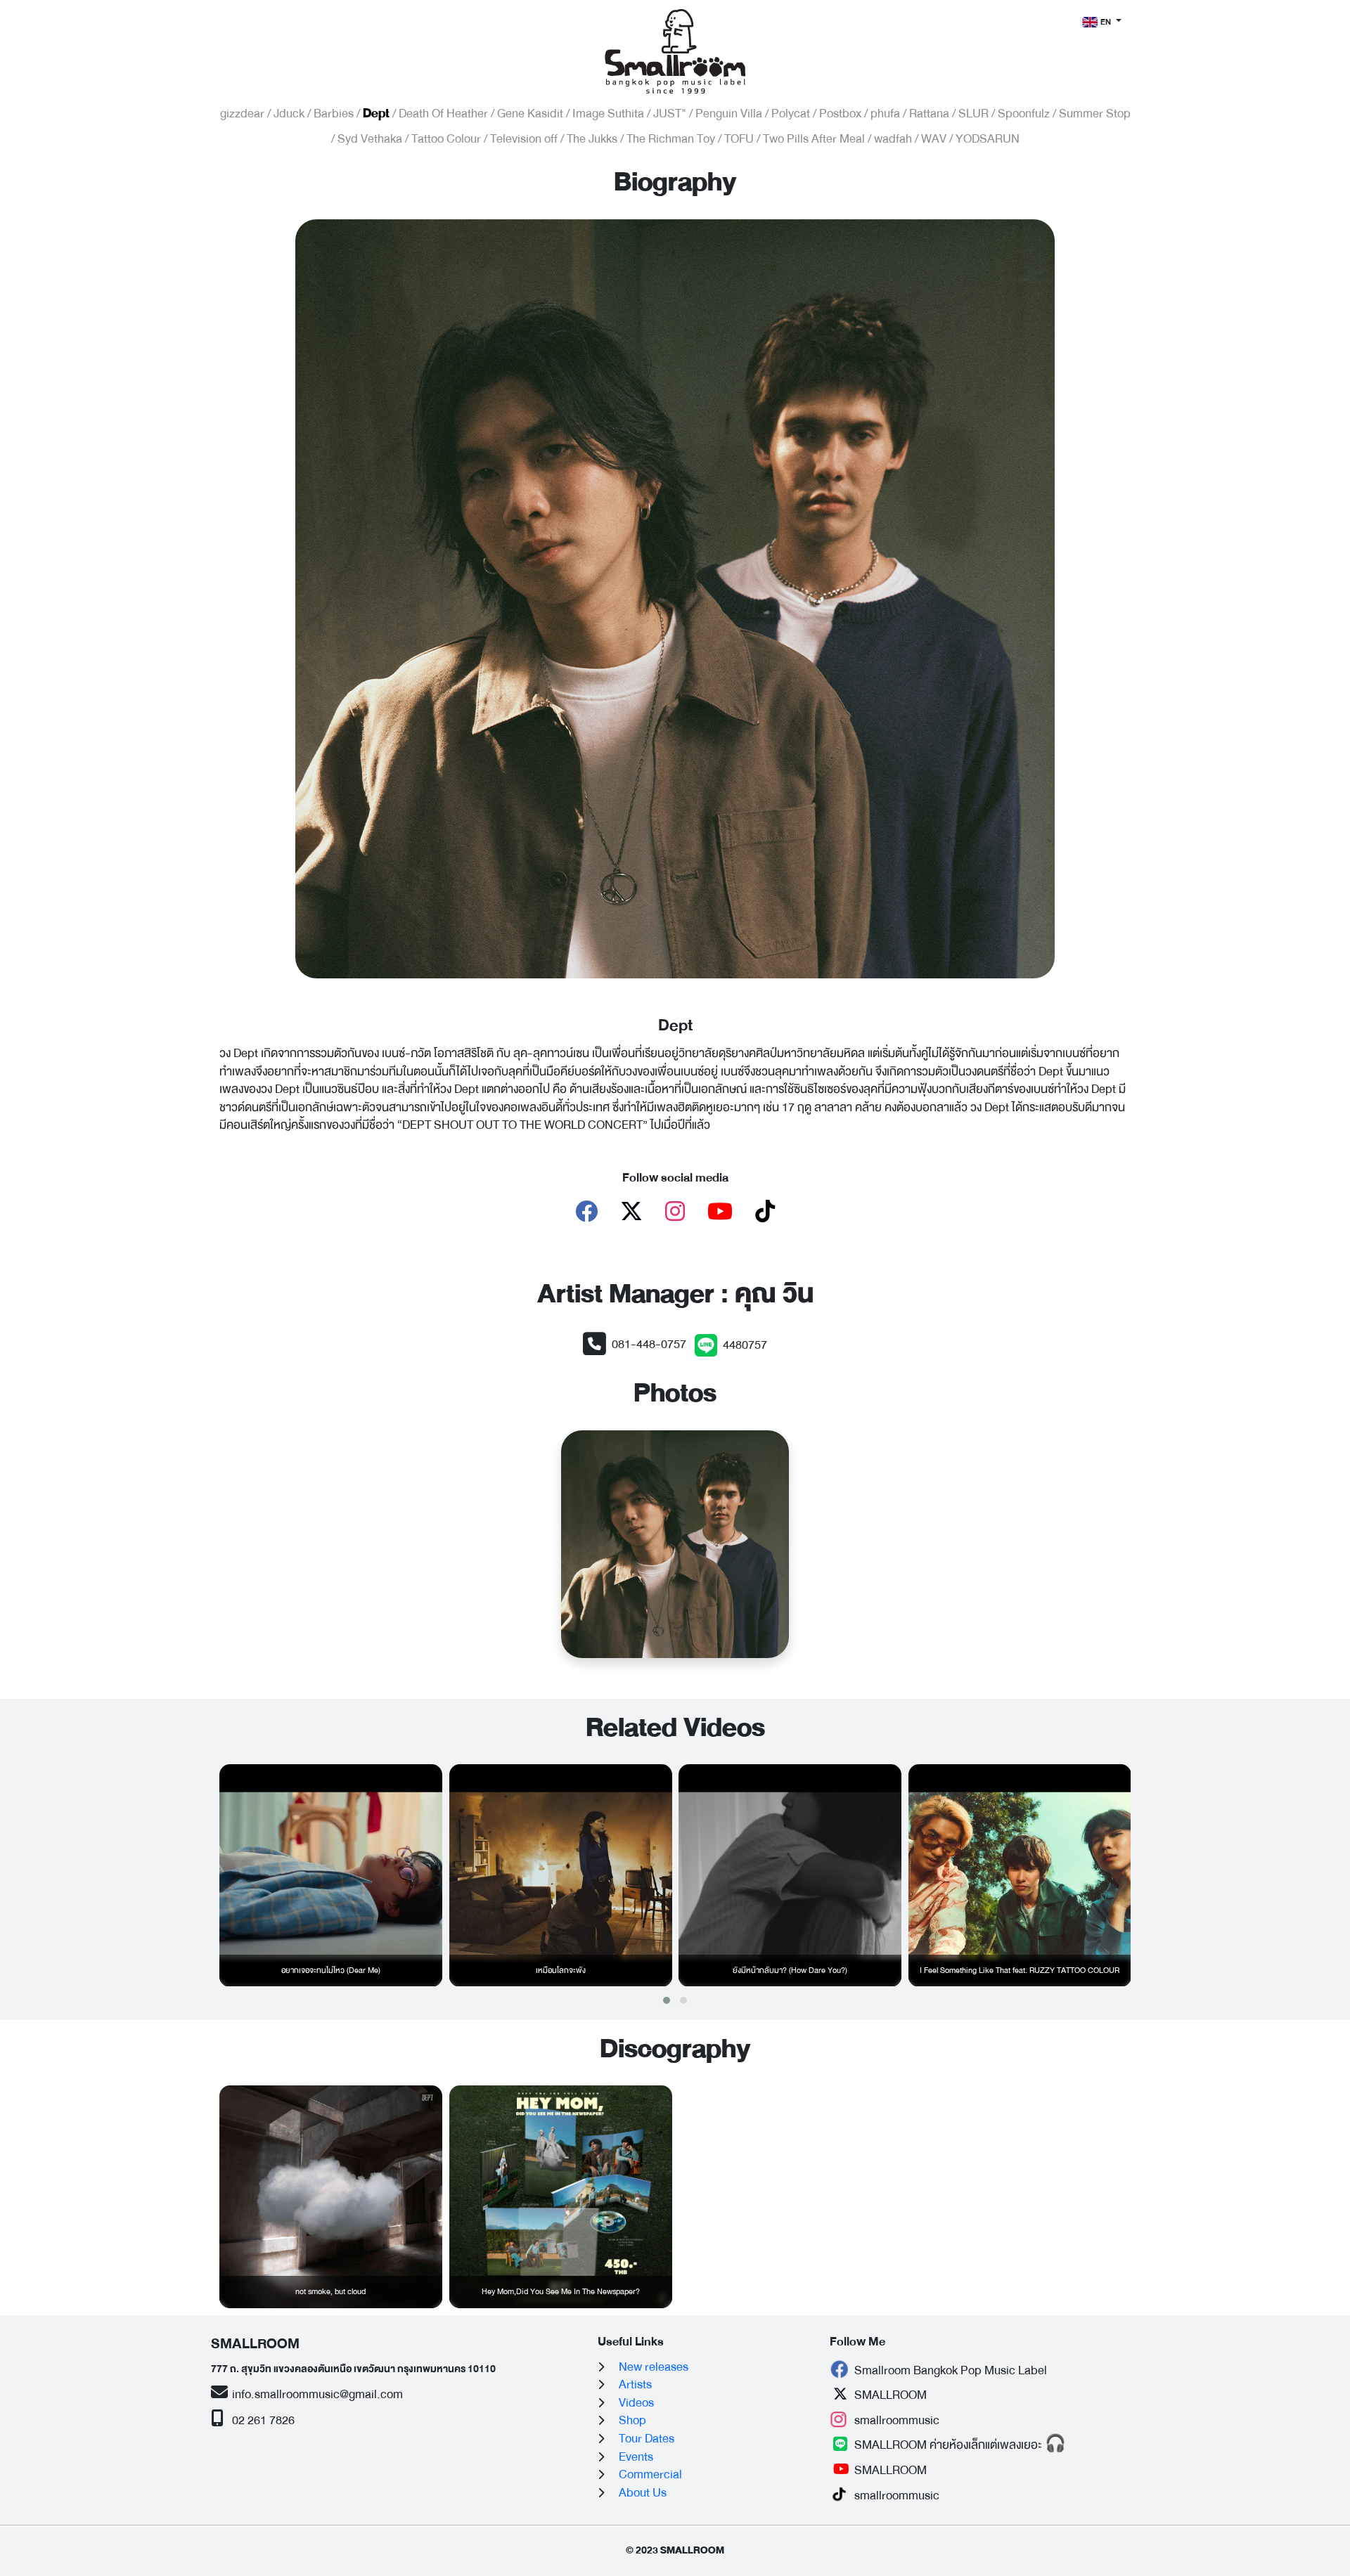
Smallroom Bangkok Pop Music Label (949, 2370)
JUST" (670, 114)
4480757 (745, 1345)
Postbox (840, 114)
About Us (643, 2493)
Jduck (289, 114)
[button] (667, 2000)
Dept (376, 114)
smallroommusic (895, 2420)
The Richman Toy (671, 139)
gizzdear (242, 114)
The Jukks (592, 139)
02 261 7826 (262, 2420)
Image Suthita (608, 114)
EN (1106, 22)
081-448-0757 (649, 1344)
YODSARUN (988, 139)
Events (636, 2457)
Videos (636, 2403)
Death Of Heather (443, 114)
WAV (934, 139)
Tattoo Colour (446, 139)
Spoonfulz (1024, 114)
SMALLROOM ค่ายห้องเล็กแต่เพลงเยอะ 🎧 (959, 2445)
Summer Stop (1095, 114)
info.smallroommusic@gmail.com (316, 2394)
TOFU (739, 139)
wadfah (893, 139)
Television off (524, 139)
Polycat (791, 114)
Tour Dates (647, 2439)
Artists (635, 2384)
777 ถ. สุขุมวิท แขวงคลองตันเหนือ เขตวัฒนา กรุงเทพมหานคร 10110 (353, 2369)
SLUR (973, 114)
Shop (632, 2420)
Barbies (334, 114)
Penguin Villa (729, 114)
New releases (654, 2367)
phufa (885, 114)
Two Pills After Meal (814, 139)
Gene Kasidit (530, 114)
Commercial (650, 2474)
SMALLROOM (889, 2395)
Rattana (929, 114)
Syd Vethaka (370, 139)
